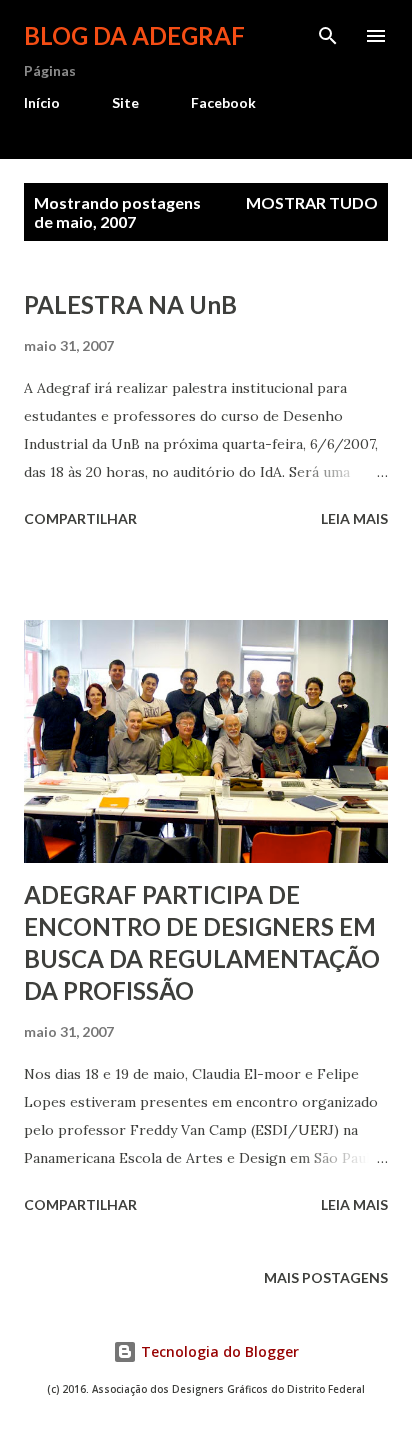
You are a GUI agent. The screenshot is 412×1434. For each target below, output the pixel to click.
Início (42, 102)
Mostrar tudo (312, 202)
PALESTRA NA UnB (130, 304)
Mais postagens (326, 1277)
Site (125, 102)
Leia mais (354, 518)
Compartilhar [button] (80, 518)
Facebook (223, 102)
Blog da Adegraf (134, 35)
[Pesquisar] (328, 36)
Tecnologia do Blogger (218, 1351)
